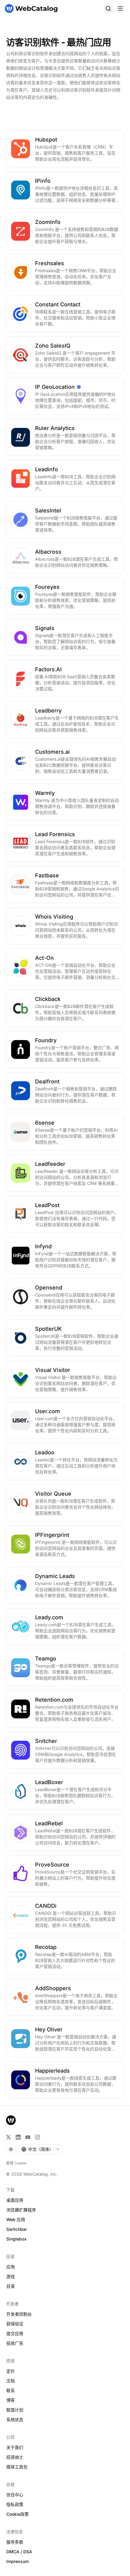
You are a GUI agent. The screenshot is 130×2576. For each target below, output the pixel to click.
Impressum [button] (18, 2561)
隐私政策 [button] (15, 2504)
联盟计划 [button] (15, 2410)
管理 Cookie (16, 2163)
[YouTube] (28, 2137)
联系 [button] (11, 2390)
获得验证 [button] (15, 2324)
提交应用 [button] (15, 2333)
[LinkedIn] (18, 2137)
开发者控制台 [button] (19, 2314)
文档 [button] (11, 2381)
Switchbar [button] (17, 2229)
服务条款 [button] (15, 2542)
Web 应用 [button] (16, 2219)
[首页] (31, 8)
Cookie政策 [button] (18, 2514)
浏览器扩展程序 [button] (21, 2210)
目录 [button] (11, 2286)
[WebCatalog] (11, 2120)
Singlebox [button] (16, 2239)
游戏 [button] (11, 2276)
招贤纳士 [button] (15, 2457)
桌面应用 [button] (15, 2200)
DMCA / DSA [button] (19, 2552)
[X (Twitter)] (8, 2137)
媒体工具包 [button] (17, 2467)
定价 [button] (11, 2371)
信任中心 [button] (15, 2495)
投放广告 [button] (15, 2343)
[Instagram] (37, 2137)
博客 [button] (11, 2400)
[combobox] (41, 2149)
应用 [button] (11, 2267)
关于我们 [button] (15, 2447)
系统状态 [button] (15, 2419)
